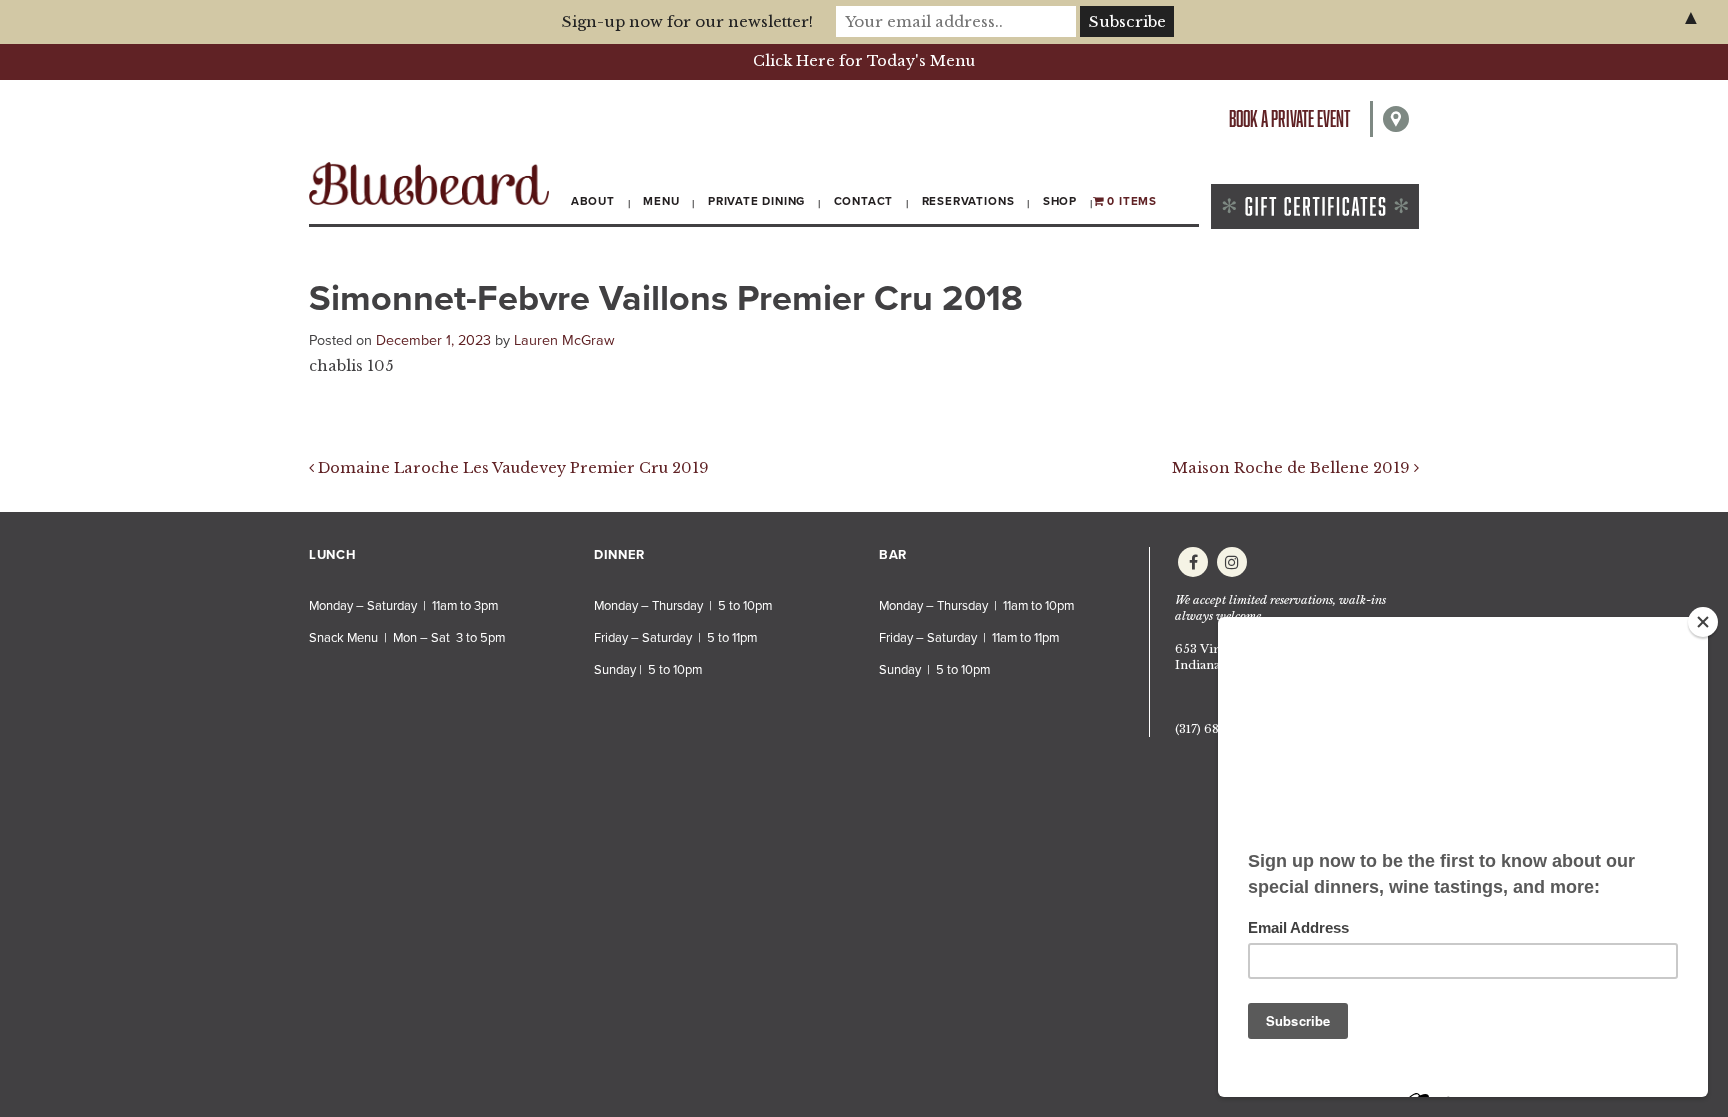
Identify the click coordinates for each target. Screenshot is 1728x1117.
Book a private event (1289, 118)
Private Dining (756, 201)
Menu (661, 201)
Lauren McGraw (564, 340)
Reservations (968, 201)
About (593, 201)
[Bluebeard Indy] (429, 183)
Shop (1060, 201)
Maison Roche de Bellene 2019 (1293, 468)
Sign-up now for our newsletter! (687, 21)
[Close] (1703, 622)
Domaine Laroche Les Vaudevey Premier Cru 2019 (511, 468)
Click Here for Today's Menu (864, 61)
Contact (864, 201)
